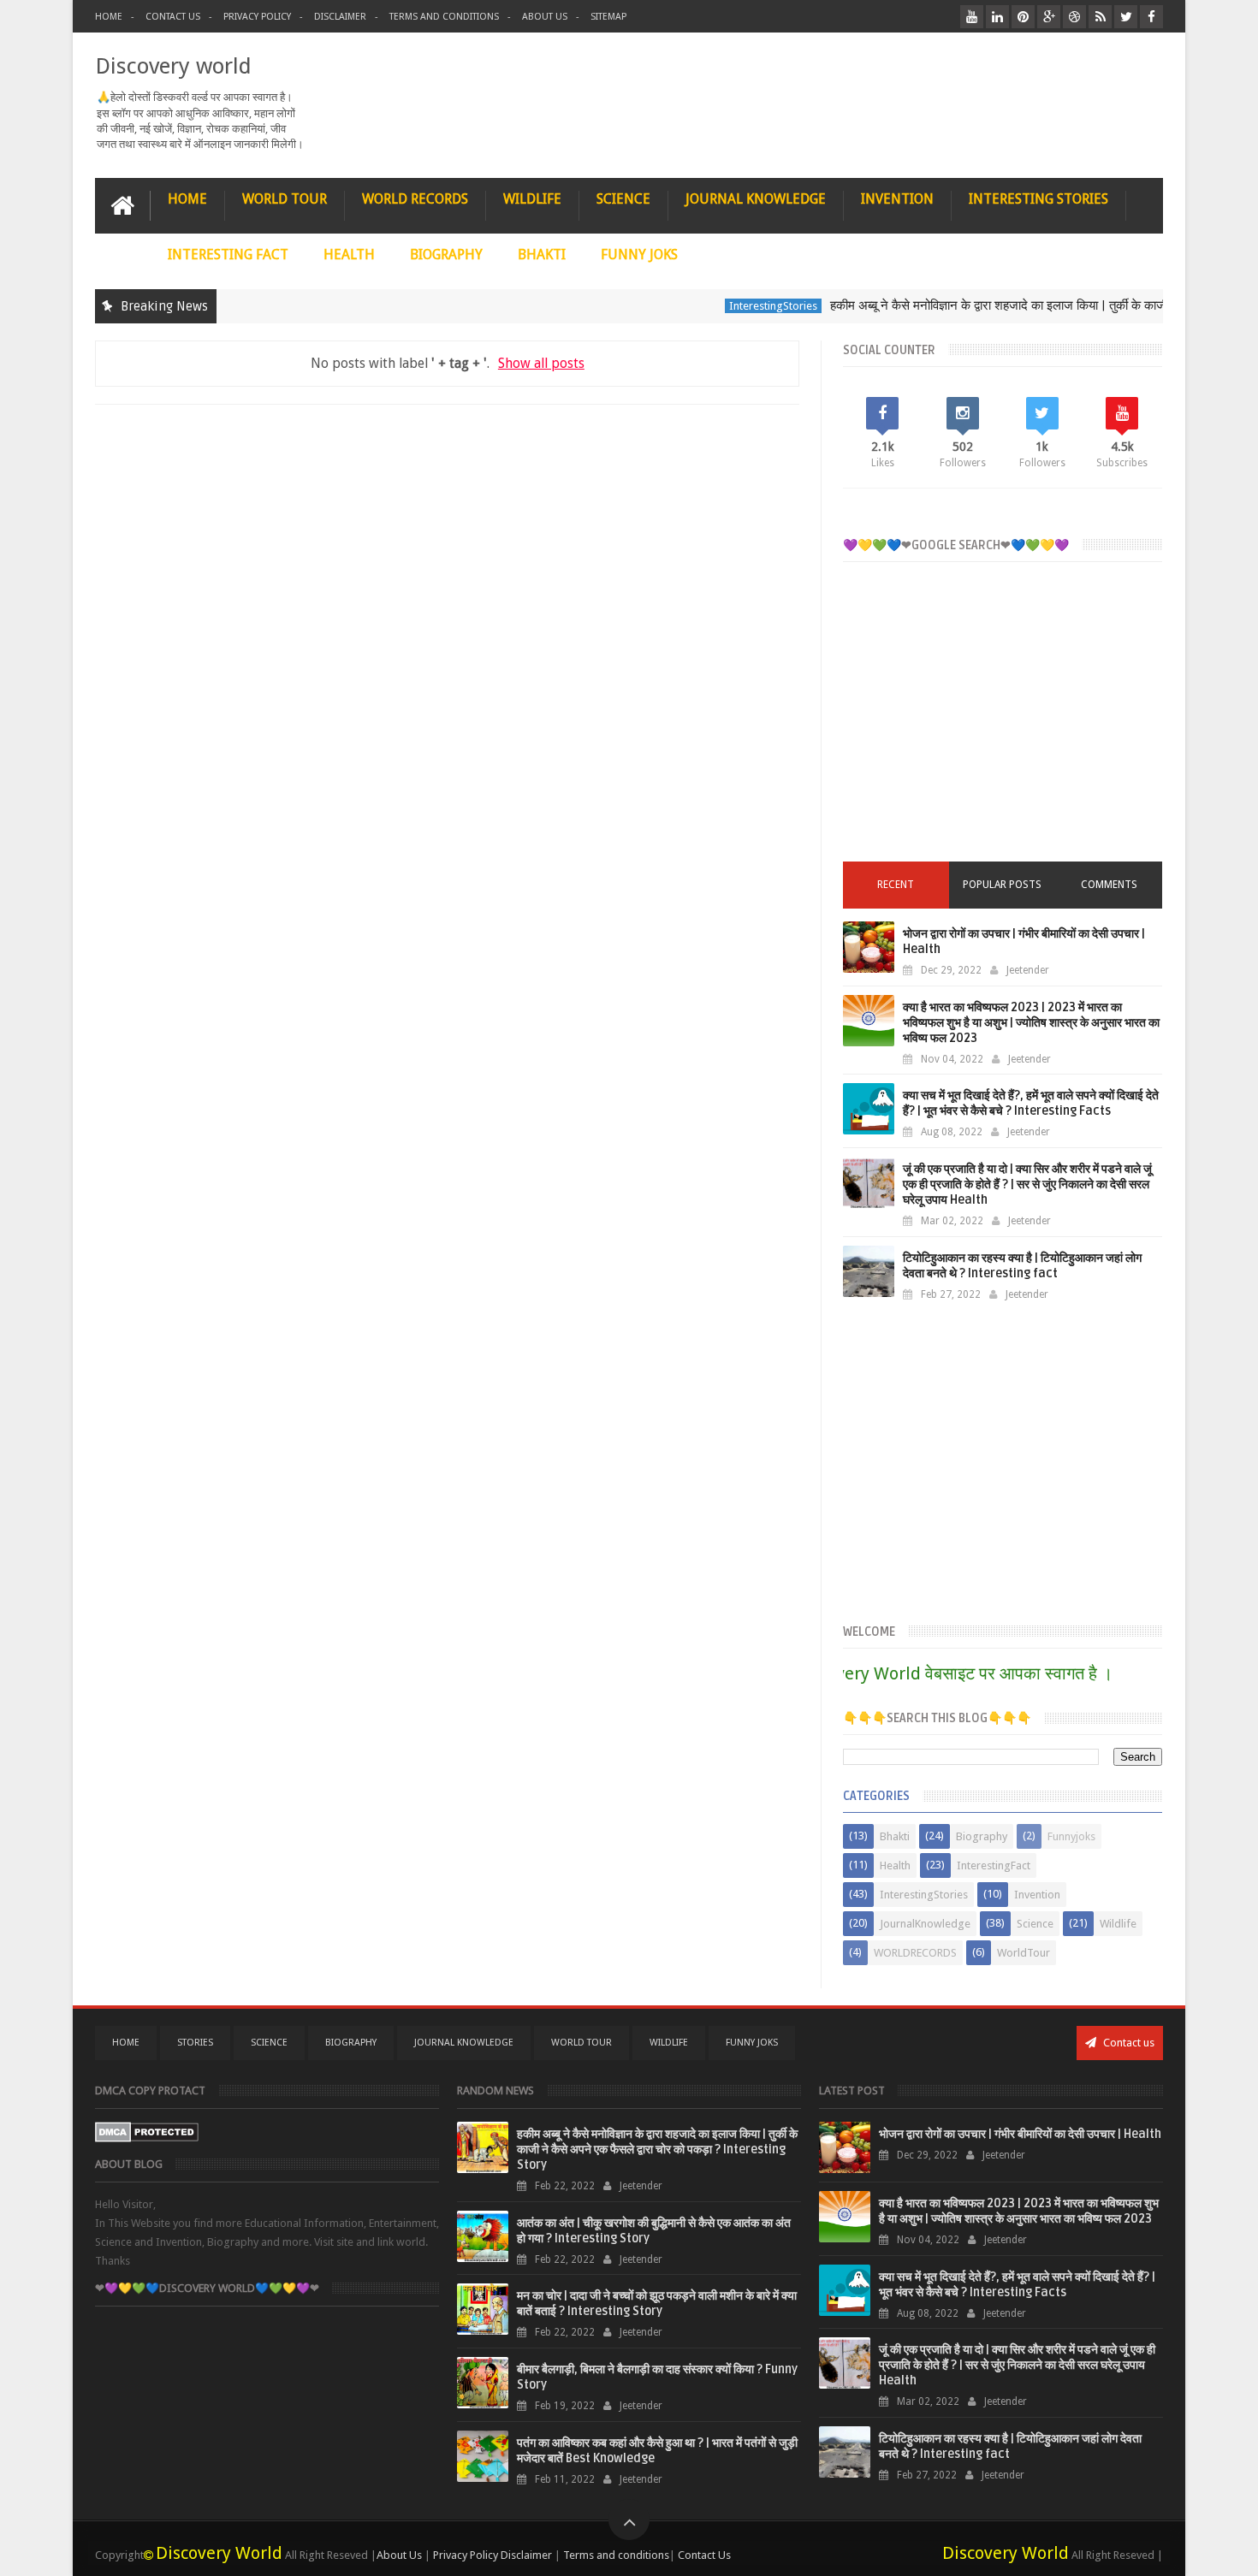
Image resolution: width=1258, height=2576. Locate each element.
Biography (982, 1836)
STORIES (195, 2043)
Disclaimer (340, 17)
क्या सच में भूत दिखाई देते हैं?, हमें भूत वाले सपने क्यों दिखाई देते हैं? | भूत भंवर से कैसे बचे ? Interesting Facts (1031, 1103)
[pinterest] (1023, 17)
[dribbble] (1074, 17)
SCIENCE (623, 199)
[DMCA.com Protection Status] (147, 2138)
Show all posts (541, 363)
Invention (1037, 1895)
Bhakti (895, 1836)
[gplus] (1049, 17)
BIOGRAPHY (446, 255)
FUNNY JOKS (639, 255)
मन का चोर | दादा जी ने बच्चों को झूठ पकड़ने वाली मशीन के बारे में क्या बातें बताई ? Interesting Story (657, 2304)
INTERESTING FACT (228, 255)
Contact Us (173, 17)
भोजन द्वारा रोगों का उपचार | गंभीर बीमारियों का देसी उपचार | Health (1020, 2134)
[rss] (1100, 17)
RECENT (896, 885)
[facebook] (1151, 17)
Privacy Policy (257, 17)
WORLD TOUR (285, 199)
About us (545, 17)
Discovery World (219, 2553)
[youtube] (972, 17)
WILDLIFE (532, 199)
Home (109, 17)
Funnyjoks (1071, 1836)
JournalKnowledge (925, 1924)
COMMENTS (1109, 885)
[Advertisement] (1003, 725)
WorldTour (1024, 1953)
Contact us (1127, 2043)
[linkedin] (997, 17)
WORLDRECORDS (915, 1953)
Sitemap (608, 17)
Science (1035, 1924)
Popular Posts (1002, 885)
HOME (187, 199)
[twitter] (1126, 17)
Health (895, 1865)
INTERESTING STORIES (1038, 199)
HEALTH (349, 255)
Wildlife (1118, 1924)
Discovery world (173, 66)
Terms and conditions (444, 17)
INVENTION (897, 199)
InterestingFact (994, 1865)
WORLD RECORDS (415, 199)
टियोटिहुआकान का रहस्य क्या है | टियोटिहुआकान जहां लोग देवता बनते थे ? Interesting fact (1022, 1266)
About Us (399, 2555)
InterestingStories (736, 306)
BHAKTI (542, 255)
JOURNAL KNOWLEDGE (756, 199)
